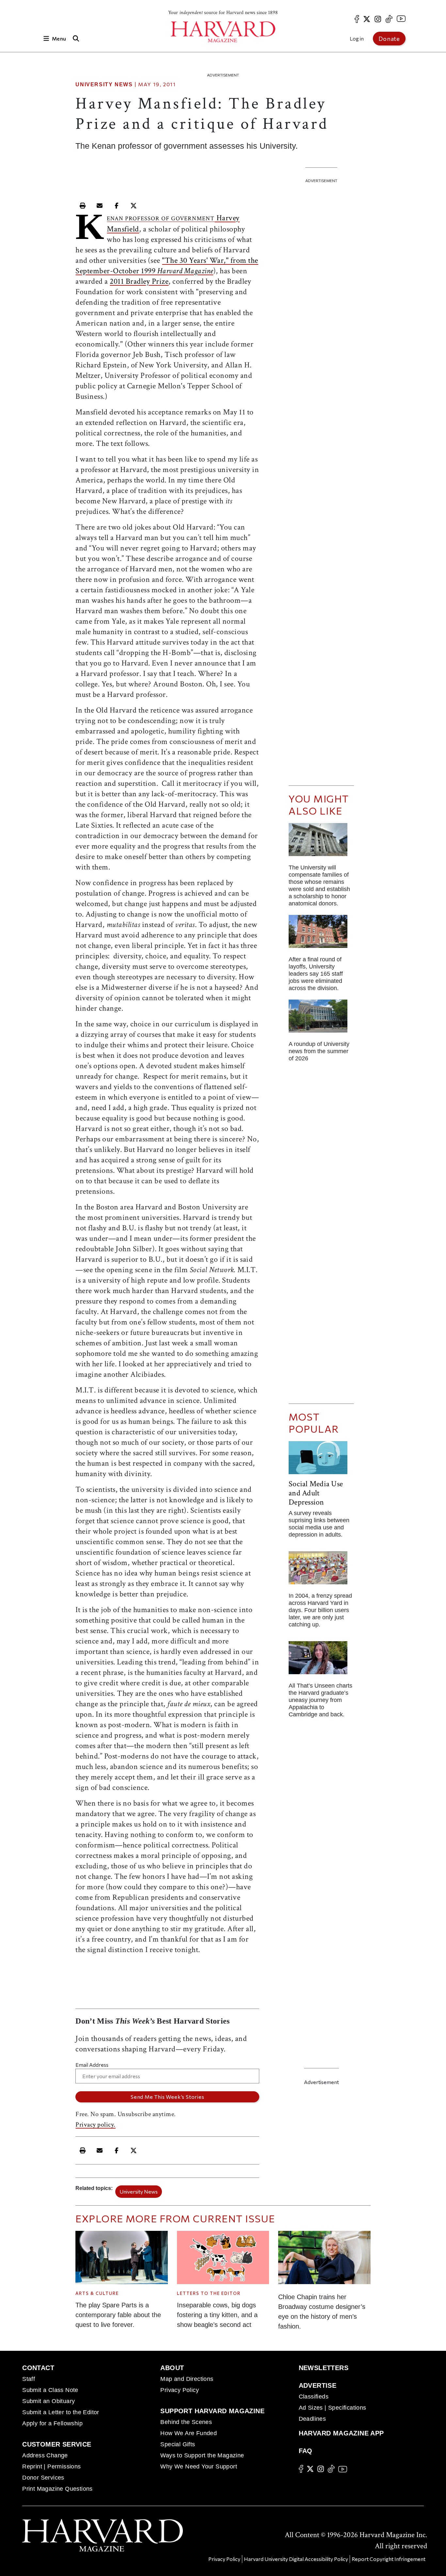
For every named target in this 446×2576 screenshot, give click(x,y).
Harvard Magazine (185, 271)
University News (104, 84)
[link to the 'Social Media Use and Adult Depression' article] (321, 1460)
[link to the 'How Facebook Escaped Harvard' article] (321, 1570)
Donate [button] (389, 39)
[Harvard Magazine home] (223, 32)
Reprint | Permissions (51, 2467)
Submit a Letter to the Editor (61, 2412)
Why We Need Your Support (199, 2467)
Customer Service (57, 2444)
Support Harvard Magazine (212, 2411)
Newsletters (324, 2368)
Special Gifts (178, 2444)
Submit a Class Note (50, 2390)
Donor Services (43, 2478)
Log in (357, 38)
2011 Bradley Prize (139, 281)
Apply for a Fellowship (52, 2423)
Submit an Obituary (48, 2401)
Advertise (318, 2385)
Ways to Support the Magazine (202, 2455)
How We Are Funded (189, 2433)
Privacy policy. (96, 2125)
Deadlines (312, 2419)
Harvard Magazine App (341, 2433)
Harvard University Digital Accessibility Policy (296, 2559)
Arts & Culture (97, 2293)
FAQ (306, 2451)
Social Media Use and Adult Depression (316, 1493)
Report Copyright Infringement (389, 2559)
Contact (38, 2368)
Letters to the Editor (209, 2293)
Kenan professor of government (161, 219)
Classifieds (314, 2397)
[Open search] (76, 38)
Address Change (45, 2455)
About (172, 2368)
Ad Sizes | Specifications (333, 2408)
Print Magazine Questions (57, 2489)
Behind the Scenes (186, 2422)
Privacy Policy (180, 2390)
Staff (29, 2379)
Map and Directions (187, 2379)
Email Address (92, 2065)
